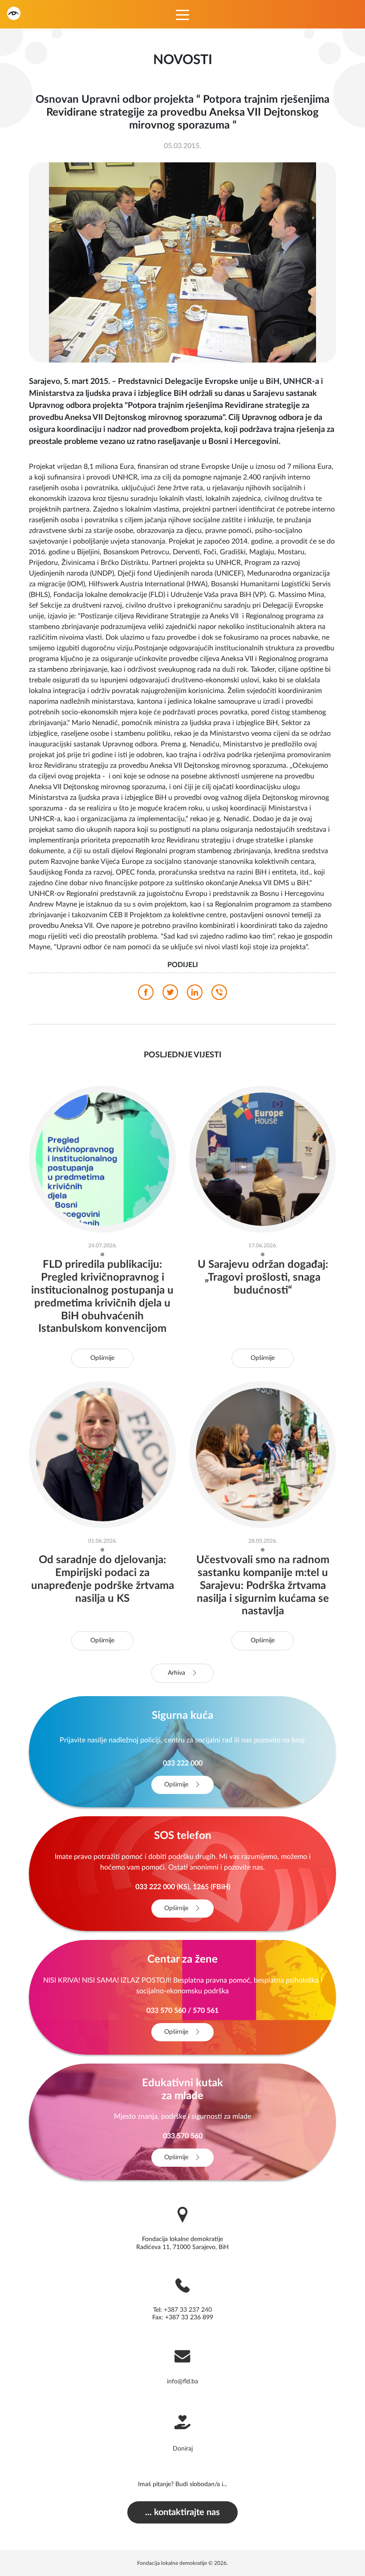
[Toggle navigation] (182, 14)
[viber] (219, 995)
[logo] (14, 13)
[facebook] (146, 995)
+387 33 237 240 (188, 2310)
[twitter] (170, 995)
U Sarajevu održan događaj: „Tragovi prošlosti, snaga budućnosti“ (263, 1278)
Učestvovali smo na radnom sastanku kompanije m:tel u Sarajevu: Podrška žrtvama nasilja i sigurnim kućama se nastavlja (263, 1586)
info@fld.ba (182, 2382)
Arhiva (177, 1673)
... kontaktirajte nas (182, 2512)
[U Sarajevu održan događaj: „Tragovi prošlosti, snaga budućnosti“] (263, 1159)
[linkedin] (195, 995)
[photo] (182, 262)
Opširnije (102, 1358)
